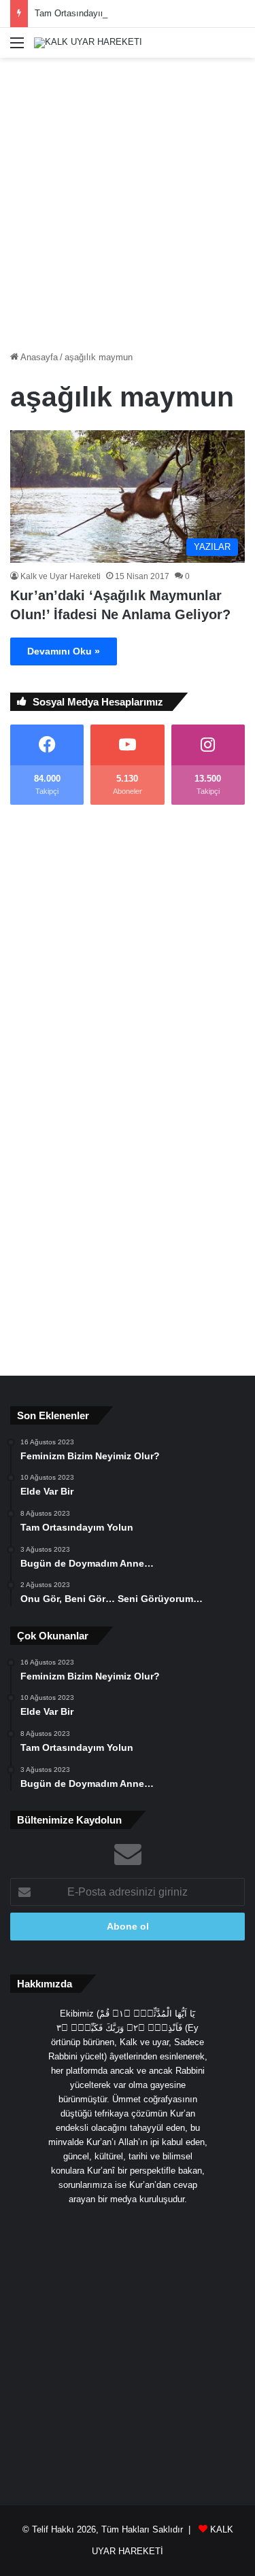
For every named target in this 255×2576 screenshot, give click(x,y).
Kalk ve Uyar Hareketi (61, 576)
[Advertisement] (128, 199)
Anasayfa (38, 357)
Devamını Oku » (64, 651)
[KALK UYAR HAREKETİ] (88, 43)
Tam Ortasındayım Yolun (84, 13)
